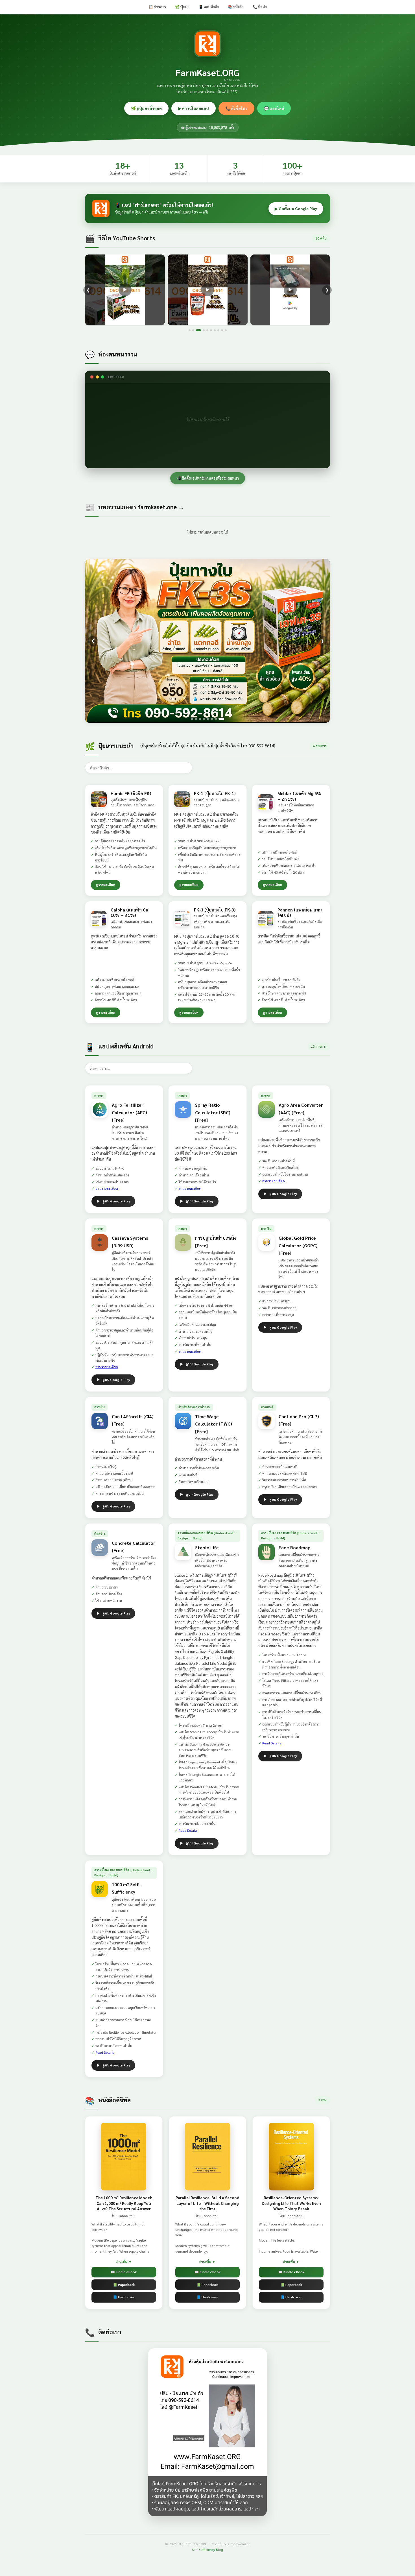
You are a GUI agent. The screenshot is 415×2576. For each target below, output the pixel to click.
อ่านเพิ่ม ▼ (124, 2262)
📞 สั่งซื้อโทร (236, 108)
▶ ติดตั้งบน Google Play (296, 208)
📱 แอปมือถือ (209, 7)
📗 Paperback (124, 2285)
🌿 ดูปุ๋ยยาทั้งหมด (146, 108)
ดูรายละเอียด (106, 885)
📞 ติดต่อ (260, 7)
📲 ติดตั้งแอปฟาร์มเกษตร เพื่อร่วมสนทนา (208, 478)
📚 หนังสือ (236, 7)
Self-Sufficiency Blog (207, 2549)
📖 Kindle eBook (124, 2272)
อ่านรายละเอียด (107, 1188)
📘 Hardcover (124, 2297)
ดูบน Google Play (116, 1201)
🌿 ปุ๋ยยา (182, 7)
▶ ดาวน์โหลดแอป (194, 108)
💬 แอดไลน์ (274, 108)
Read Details (188, 1830)
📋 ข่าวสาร (157, 7)
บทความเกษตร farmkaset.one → (141, 507)
